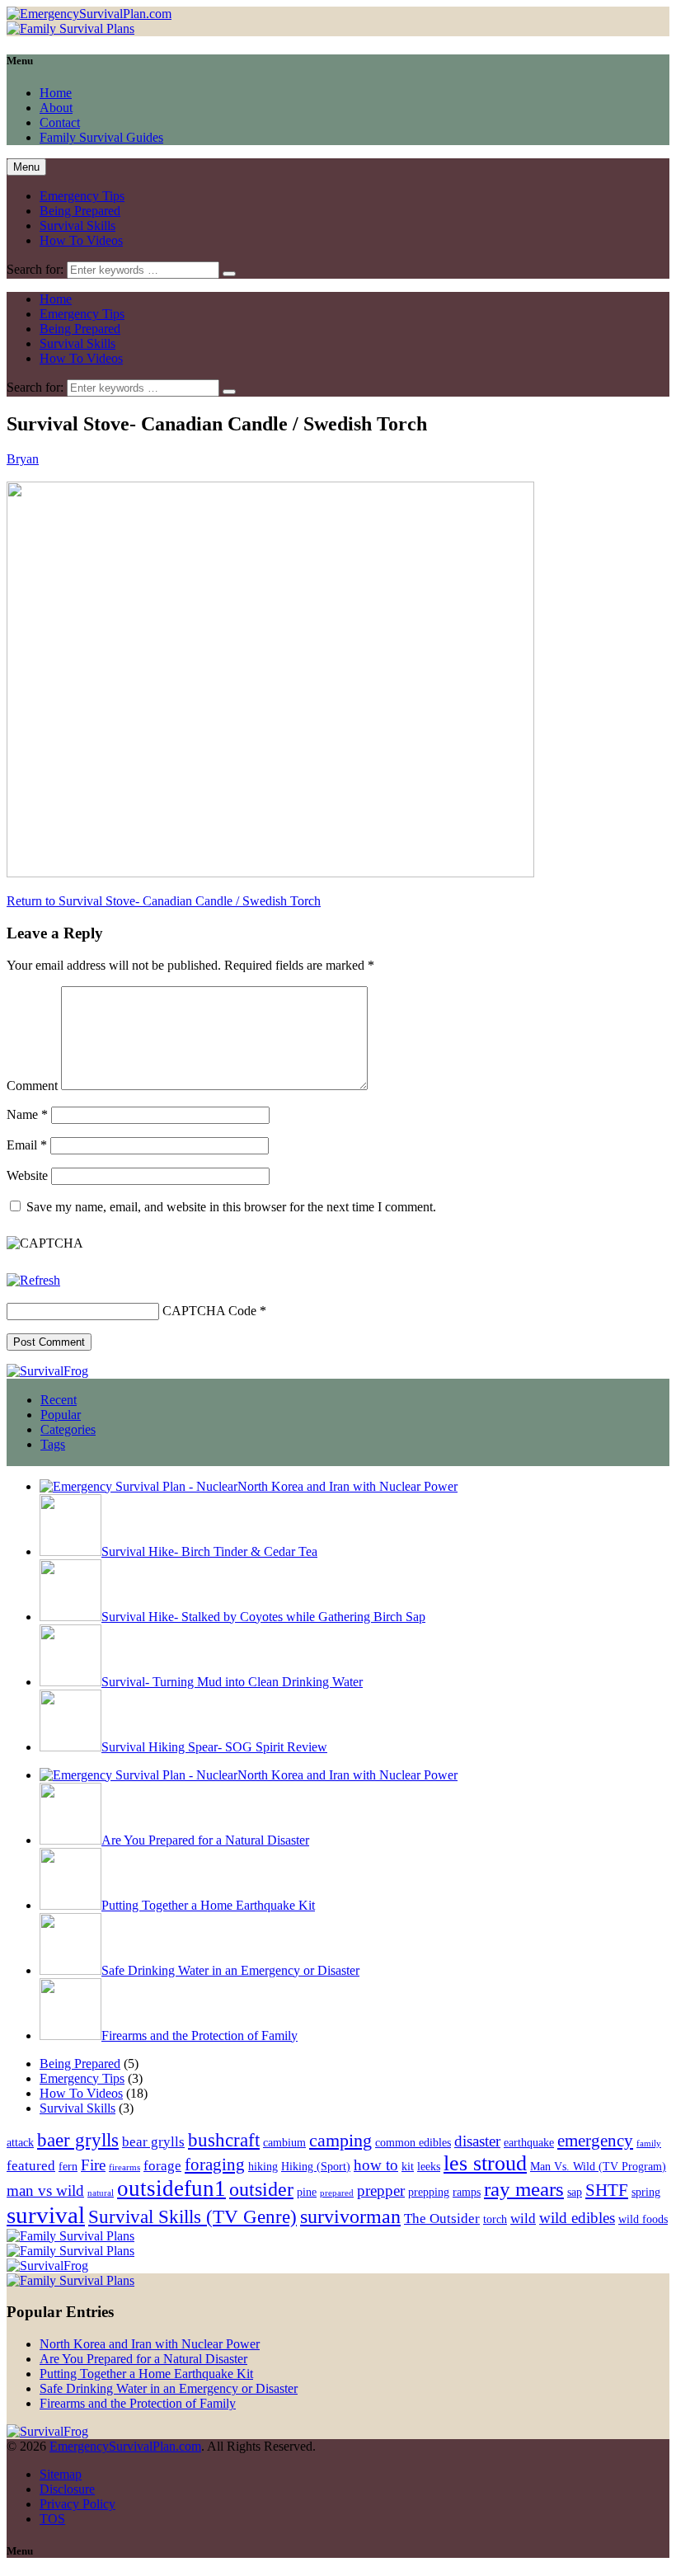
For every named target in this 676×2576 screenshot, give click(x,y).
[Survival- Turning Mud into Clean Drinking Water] (70, 1682)
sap (575, 2192)
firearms (124, 2167)
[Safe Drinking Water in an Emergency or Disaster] (70, 1970)
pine (307, 2192)
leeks (429, 2166)
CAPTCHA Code (209, 1311)
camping (340, 2140)
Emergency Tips (82, 196)
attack (20, 2142)
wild (523, 2219)
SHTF (607, 2190)
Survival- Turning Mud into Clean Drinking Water (232, 1682)
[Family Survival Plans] (70, 28)
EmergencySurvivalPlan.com (125, 2446)
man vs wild (45, 2191)
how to (376, 2165)
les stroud (485, 2163)
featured (31, 2166)
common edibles (413, 2142)
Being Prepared (80, 211)
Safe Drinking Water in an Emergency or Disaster (230, 1970)
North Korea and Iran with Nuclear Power (347, 1486)
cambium (284, 2142)
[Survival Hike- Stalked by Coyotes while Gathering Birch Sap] (70, 1617)
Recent (59, 1400)
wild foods (643, 2219)
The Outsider (442, 2219)
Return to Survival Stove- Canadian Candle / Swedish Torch (164, 901)
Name (27, 1114)
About (56, 108)
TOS (52, 2519)
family (649, 2144)
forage (162, 2166)
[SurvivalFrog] (47, 1371)
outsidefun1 (171, 2188)
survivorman (350, 2216)
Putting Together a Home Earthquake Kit (208, 1905)
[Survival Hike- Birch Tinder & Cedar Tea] (70, 1551)
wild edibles (577, 2218)
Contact (60, 122)
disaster (477, 2141)
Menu (26, 167)
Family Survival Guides (101, 137)
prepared (337, 2193)
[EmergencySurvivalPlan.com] (89, 14)
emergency (595, 2141)
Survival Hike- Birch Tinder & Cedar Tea (209, 1551)
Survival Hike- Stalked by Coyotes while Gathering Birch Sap (263, 1617)
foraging (215, 2165)
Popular (61, 1415)
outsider (261, 2189)
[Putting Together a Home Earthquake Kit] (70, 1905)
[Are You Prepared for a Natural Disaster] (70, 1840)
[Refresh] (33, 1280)
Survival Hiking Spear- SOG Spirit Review (214, 1747)
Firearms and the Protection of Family (200, 2035)
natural (101, 2193)
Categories (68, 1429)
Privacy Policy (77, 2504)
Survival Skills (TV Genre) (192, 2216)
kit (408, 2166)
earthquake (529, 2142)
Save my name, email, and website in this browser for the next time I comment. (231, 1207)
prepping (429, 2192)
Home (56, 93)
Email (27, 1145)
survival (46, 2215)
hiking (263, 2166)
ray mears (524, 2189)
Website (27, 1175)
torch (495, 2219)
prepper (381, 2191)
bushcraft (224, 2140)
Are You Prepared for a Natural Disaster (205, 1840)
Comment (32, 1086)
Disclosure (67, 2489)
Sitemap (61, 2474)
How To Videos (81, 240)
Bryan (23, 459)
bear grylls (153, 2142)
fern (68, 2166)
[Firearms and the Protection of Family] (70, 2035)
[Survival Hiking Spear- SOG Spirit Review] (70, 1747)
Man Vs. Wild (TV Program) (598, 2166)
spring (646, 2192)
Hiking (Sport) (316, 2166)
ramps (467, 2192)
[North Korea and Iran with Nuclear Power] (138, 1486)
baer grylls (78, 2140)
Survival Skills (77, 226)
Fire (93, 2165)
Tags (53, 1444)
